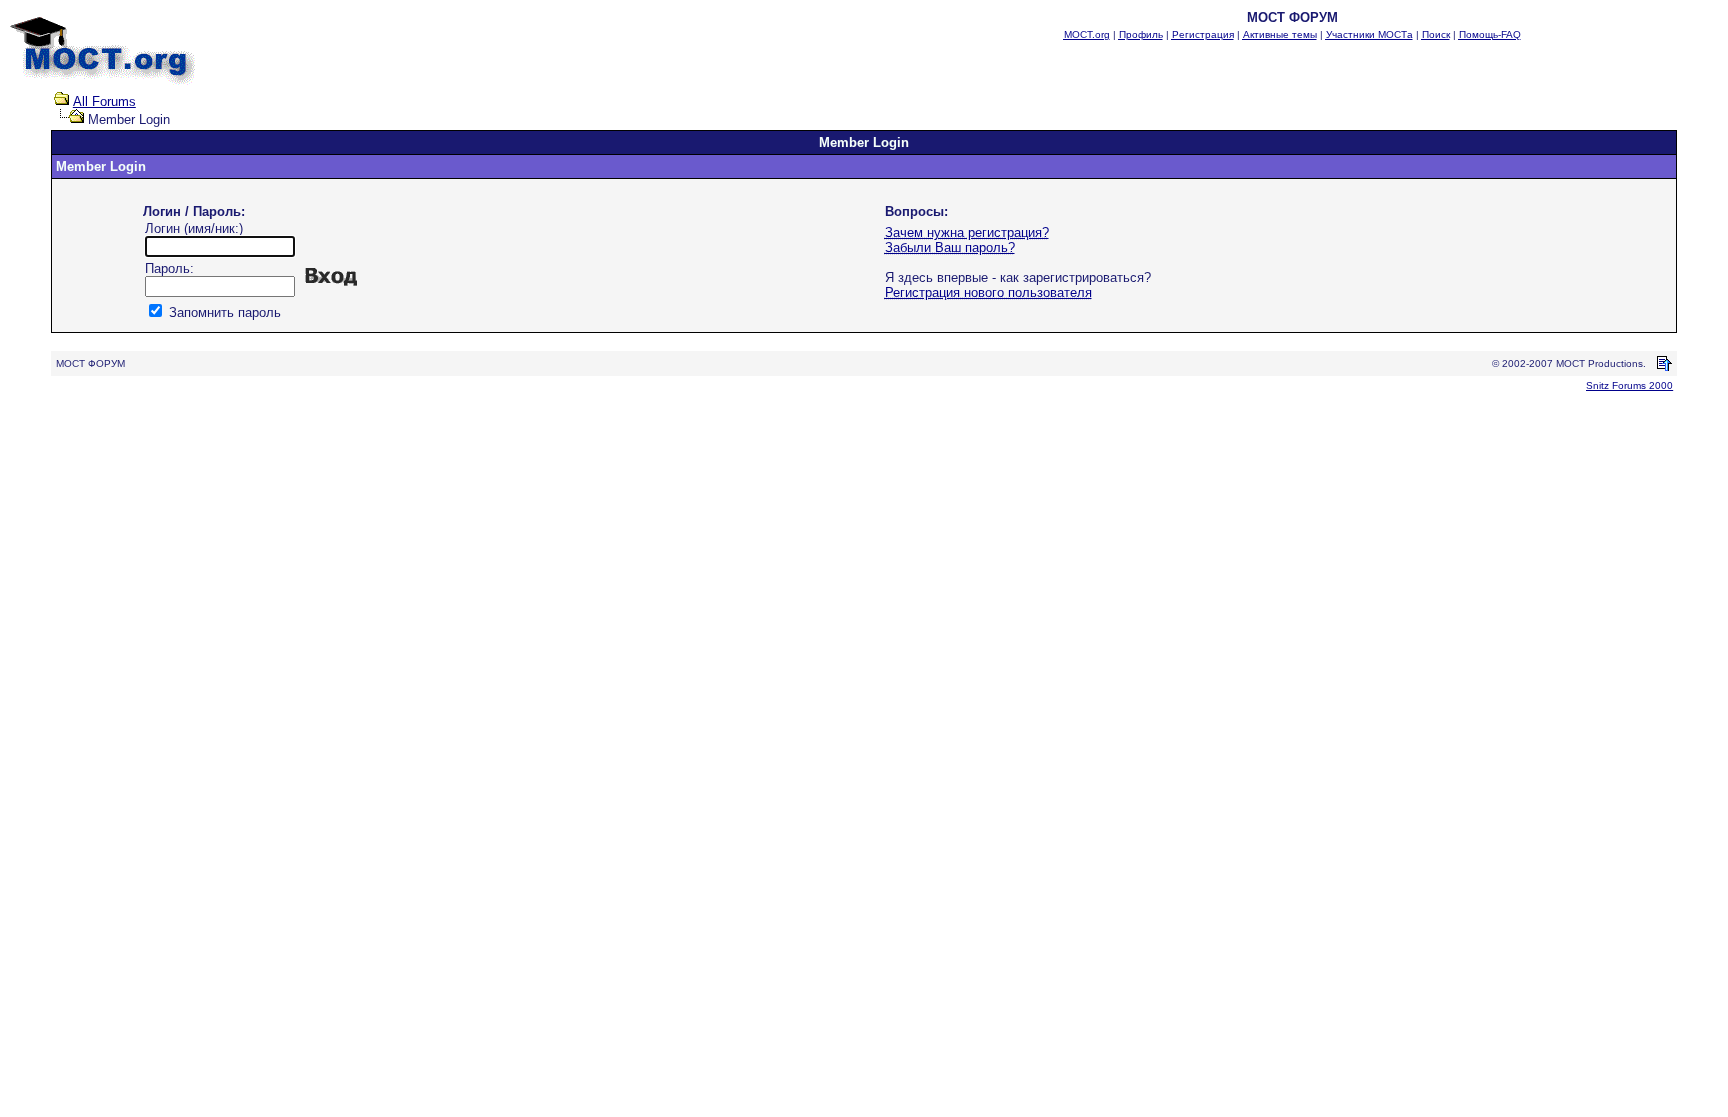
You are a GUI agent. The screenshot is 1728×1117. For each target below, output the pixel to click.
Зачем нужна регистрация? (967, 232)
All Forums (104, 101)
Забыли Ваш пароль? (950, 247)
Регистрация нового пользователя (988, 292)
